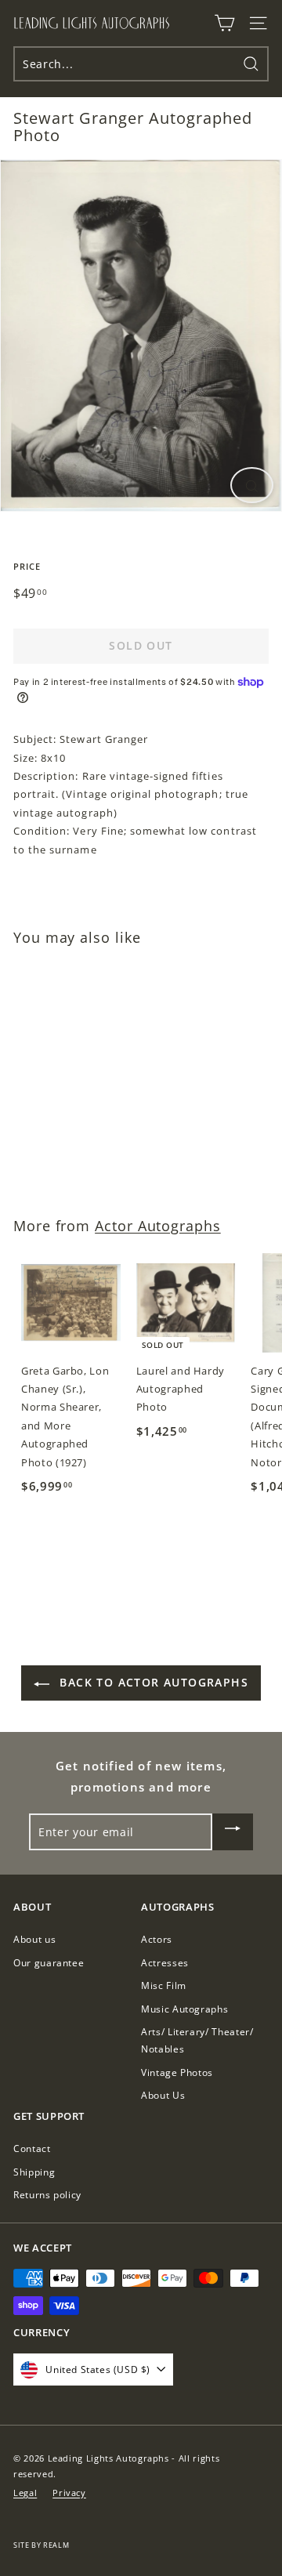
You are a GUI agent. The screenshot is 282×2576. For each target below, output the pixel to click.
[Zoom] (252, 485)
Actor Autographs (158, 1226)
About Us (163, 2095)
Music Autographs (184, 2009)
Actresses (165, 1963)
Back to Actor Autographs (152, 1682)
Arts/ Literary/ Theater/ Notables (197, 2040)
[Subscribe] (233, 1832)
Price (27, 566)
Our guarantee (49, 1963)
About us (34, 1939)
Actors (157, 1939)
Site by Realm (41, 2545)
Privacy (69, 2493)
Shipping (34, 2172)
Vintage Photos (177, 2072)
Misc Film (164, 1985)
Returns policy (47, 2195)
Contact (32, 2148)
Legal (25, 2493)
